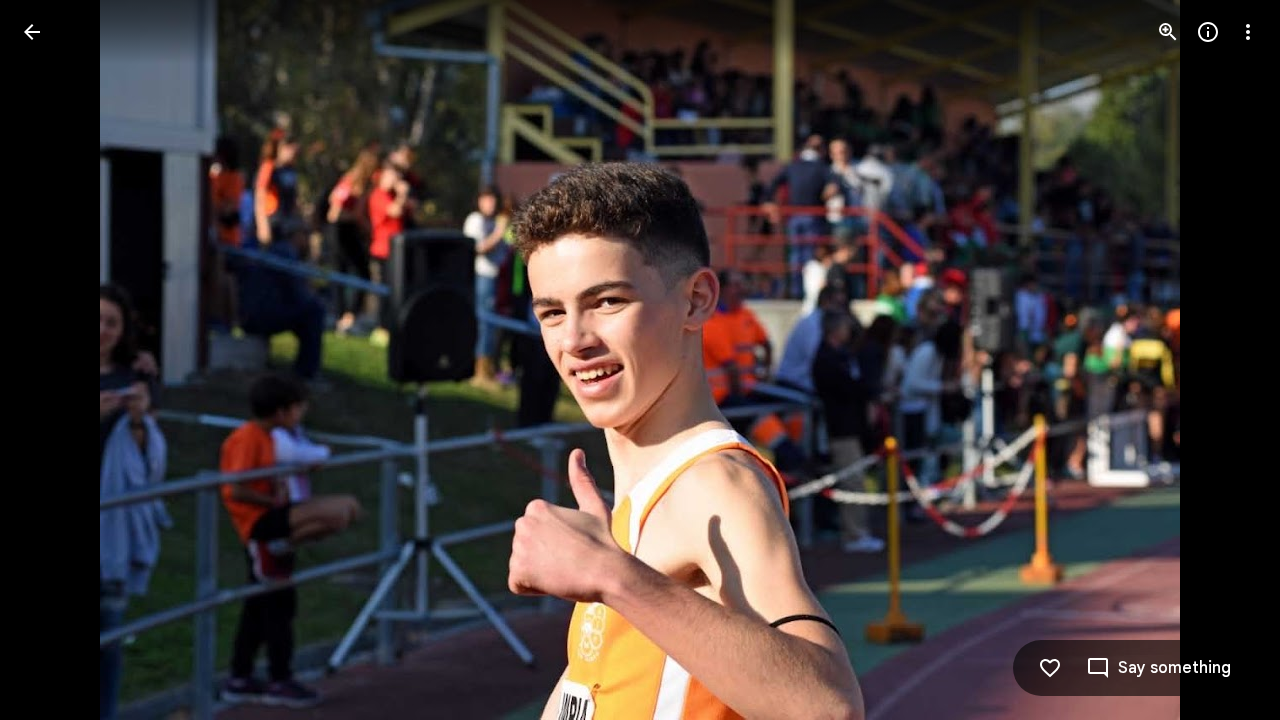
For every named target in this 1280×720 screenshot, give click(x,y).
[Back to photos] (32, 32)
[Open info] (1208, 32)
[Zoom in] (1168, 32)
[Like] (1050, 668)
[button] (56, 360)
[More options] (1248, 32)
